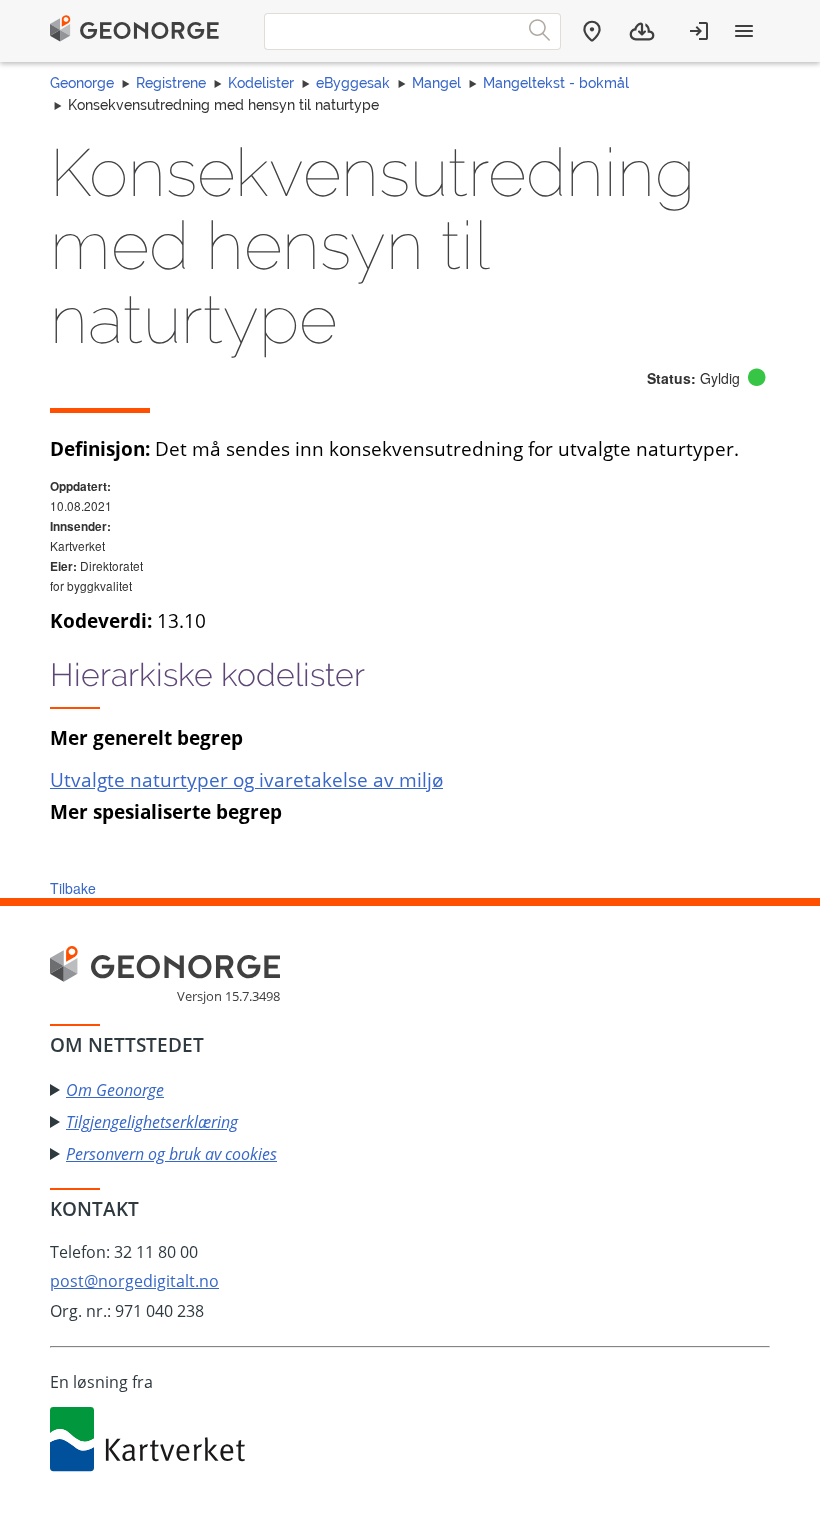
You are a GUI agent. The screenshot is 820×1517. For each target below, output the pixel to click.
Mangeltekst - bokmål (556, 83)
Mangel (436, 83)
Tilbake (73, 888)
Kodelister (261, 83)
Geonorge (82, 83)
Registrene (171, 83)
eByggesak (353, 83)
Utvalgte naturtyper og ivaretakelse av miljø (246, 779)
